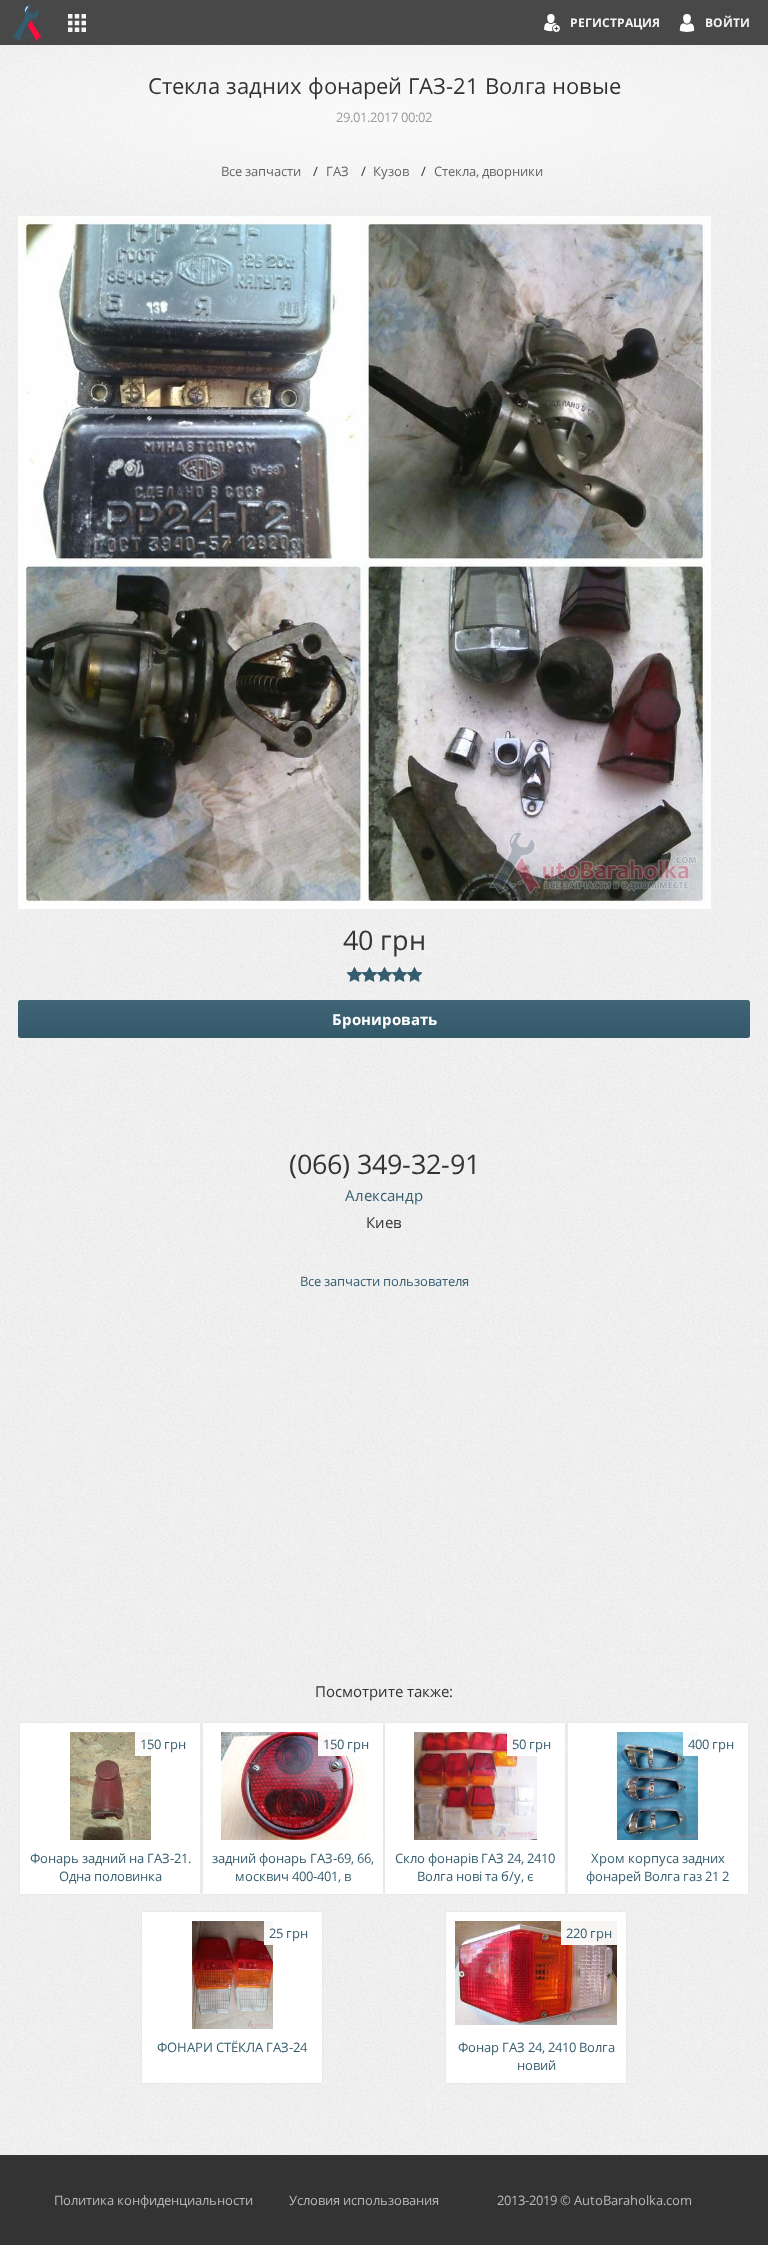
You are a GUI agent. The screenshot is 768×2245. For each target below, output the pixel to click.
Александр (384, 1195)
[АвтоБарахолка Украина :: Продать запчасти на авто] (28, 22)
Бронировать (384, 1019)
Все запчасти (261, 171)
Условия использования (364, 2200)
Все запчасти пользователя (384, 1281)
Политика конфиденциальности (153, 2200)
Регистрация (615, 22)
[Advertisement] (384, 1484)
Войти (727, 22)
